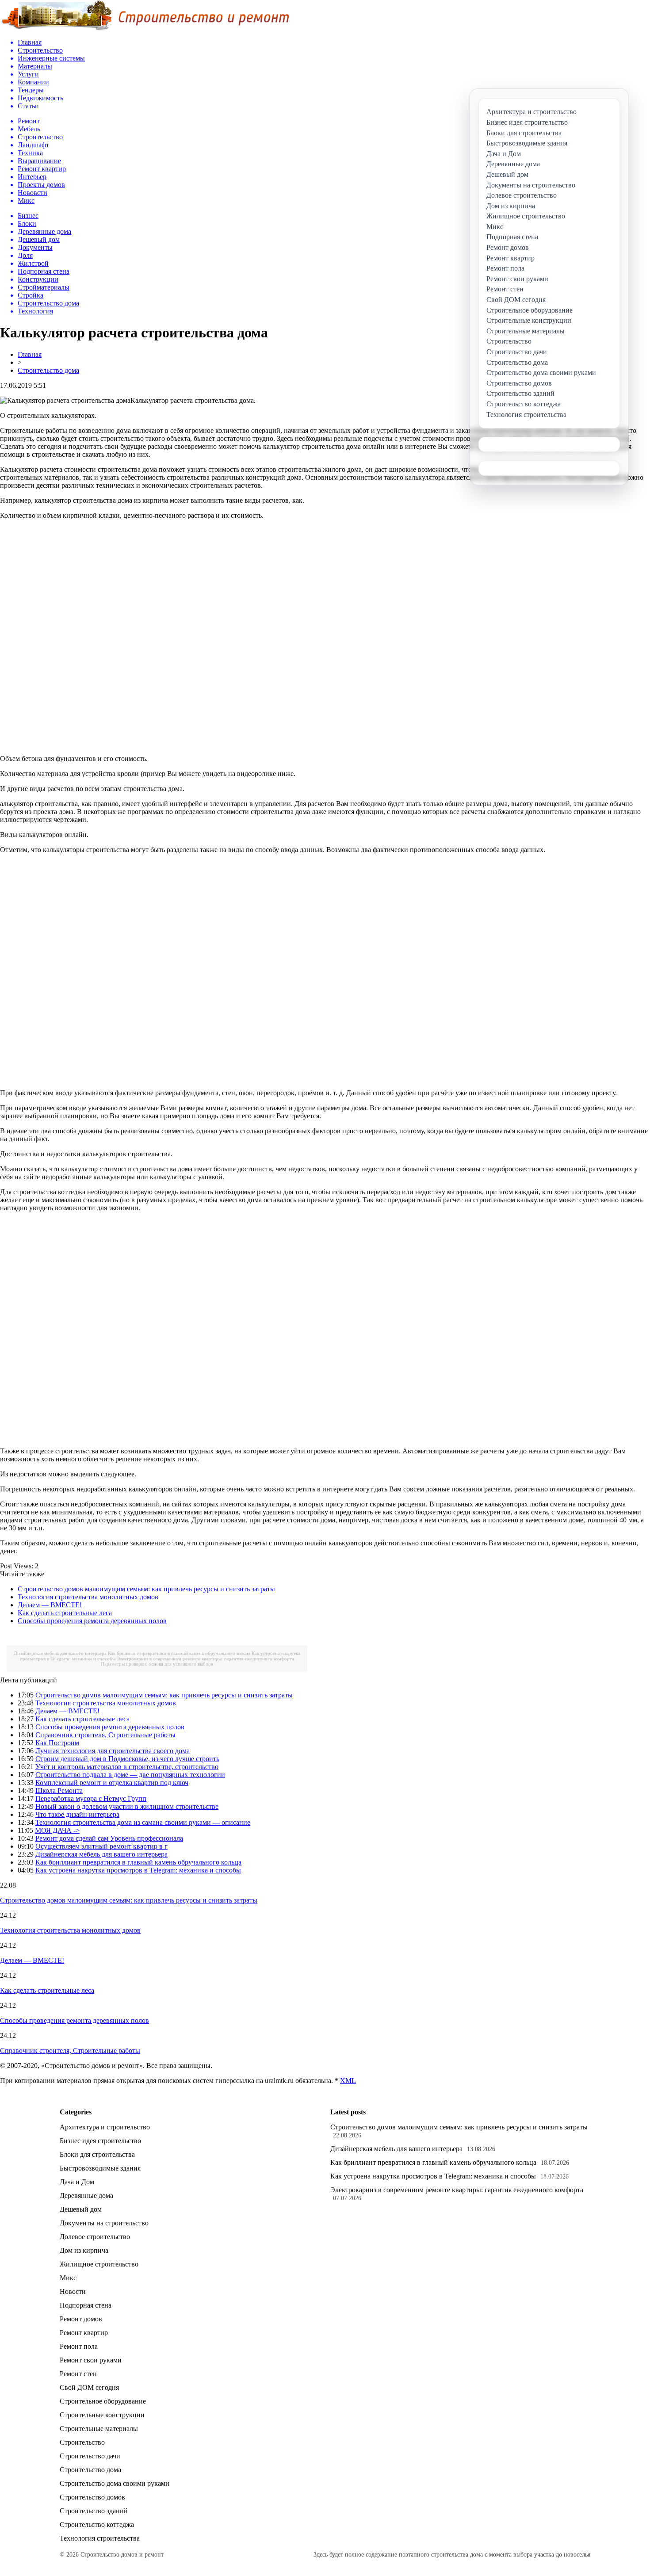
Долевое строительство (95, 2237)
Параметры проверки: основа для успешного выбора (157, 1664)
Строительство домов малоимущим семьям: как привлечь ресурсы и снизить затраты (146, 1589)
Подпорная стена (86, 2305)
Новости (73, 2291)
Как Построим (57, 1743)
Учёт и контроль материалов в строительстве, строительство (127, 1767)
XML (348, 2081)
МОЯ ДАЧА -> (57, 1830)
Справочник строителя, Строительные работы (105, 1735)
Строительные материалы (99, 2429)
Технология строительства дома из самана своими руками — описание (143, 1822)
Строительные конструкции (102, 2415)
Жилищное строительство (99, 2264)
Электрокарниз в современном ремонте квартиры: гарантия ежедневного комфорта (205, 1659)
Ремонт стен (78, 2374)
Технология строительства (100, 2538)
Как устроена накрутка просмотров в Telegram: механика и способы (138, 1870)
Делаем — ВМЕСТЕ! (50, 1605)
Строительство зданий (94, 2511)
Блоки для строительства (97, 2154)
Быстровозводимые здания (100, 2168)
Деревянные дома (86, 2196)
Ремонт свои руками (91, 2360)
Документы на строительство (104, 2223)
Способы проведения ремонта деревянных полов (92, 1621)
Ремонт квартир (84, 2333)
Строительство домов (92, 2497)
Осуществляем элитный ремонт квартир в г (101, 1846)
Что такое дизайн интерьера (77, 1814)
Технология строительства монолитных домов (88, 1597)
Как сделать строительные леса (65, 1613)
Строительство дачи (90, 2456)
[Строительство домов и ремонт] (145, 29)
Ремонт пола (79, 2346)
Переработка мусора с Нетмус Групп (91, 1798)
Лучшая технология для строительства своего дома (113, 1751)
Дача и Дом (77, 2182)
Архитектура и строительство (105, 2127)
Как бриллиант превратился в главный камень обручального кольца (179, 1653)
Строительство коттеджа (97, 2524)
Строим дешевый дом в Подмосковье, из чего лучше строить (127, 1759)
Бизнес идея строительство (100, 2141)
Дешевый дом (81, 2209)
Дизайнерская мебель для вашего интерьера (60, 1653)
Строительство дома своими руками (115, 2483)
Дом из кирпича (84, 2250)
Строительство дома (48, 370)
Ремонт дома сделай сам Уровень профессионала (109, 1838)
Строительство (82, 2442)
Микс (68, 2278)
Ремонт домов (81, 2319)
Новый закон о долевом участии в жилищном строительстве (127, 1806)
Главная (30, 354)
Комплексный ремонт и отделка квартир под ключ (112, 1783)
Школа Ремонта (59, 1791)
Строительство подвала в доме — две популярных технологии (130, 1775)
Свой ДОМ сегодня (89, 2387)
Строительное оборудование (103, 2401)
